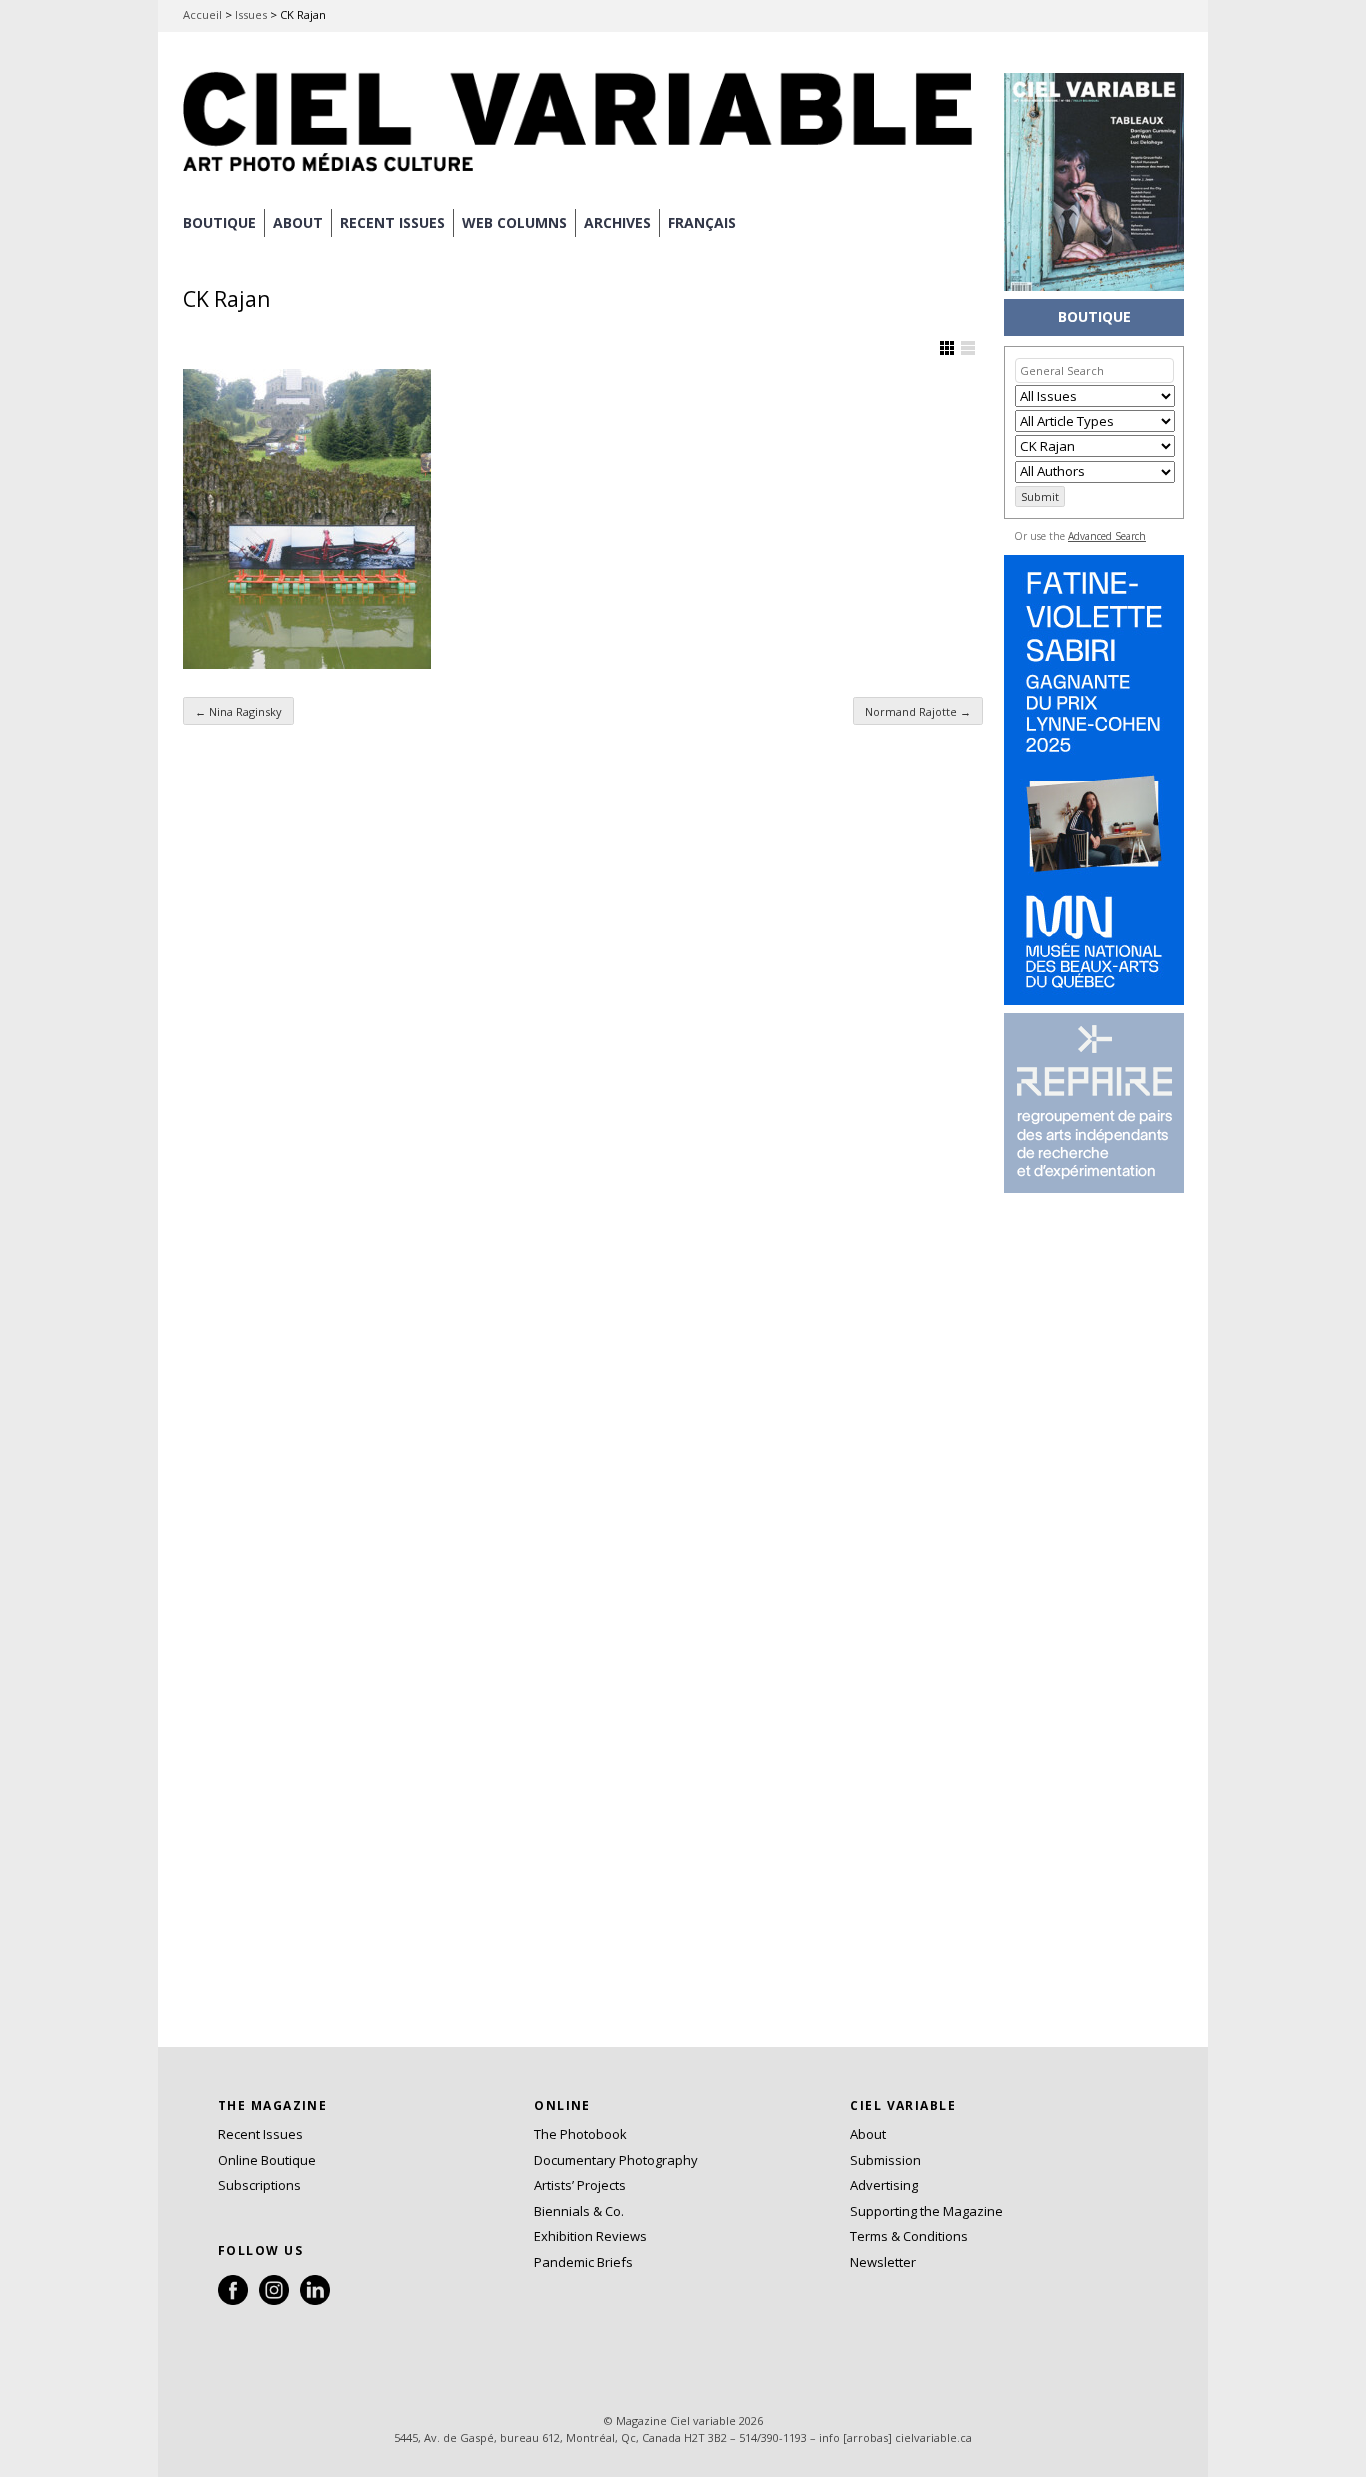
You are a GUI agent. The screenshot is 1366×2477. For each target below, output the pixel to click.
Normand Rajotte (918, 711)
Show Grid (947, 348)
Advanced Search (1107, 536)
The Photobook (580, 2134)
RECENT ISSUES (392, 222)
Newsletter (883, 2262)
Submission (885, 2160)
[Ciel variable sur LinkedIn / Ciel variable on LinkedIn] (315, 2300)
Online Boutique (267, 2160)
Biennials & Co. (579, 2211)
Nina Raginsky (238, 711)
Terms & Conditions (909, 2236)
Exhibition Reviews (590, 2236)
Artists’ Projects (580, 2185)
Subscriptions (259, 2185)
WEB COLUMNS (514, 222)
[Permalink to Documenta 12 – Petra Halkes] (307, 519)
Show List (968, 348)
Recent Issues (260, 2134)
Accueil (202, 14)
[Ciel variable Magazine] (583, 175)
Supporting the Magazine (926, 2211)
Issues (251, 14)
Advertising (884, 2185)
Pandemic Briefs (583, 2262)
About (298, 222)
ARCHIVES (617, 222)
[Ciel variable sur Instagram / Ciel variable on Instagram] (274, 2300)
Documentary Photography (616, 2160)
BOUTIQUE (219, 222)
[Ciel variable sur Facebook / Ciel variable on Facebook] (233, 2300)
